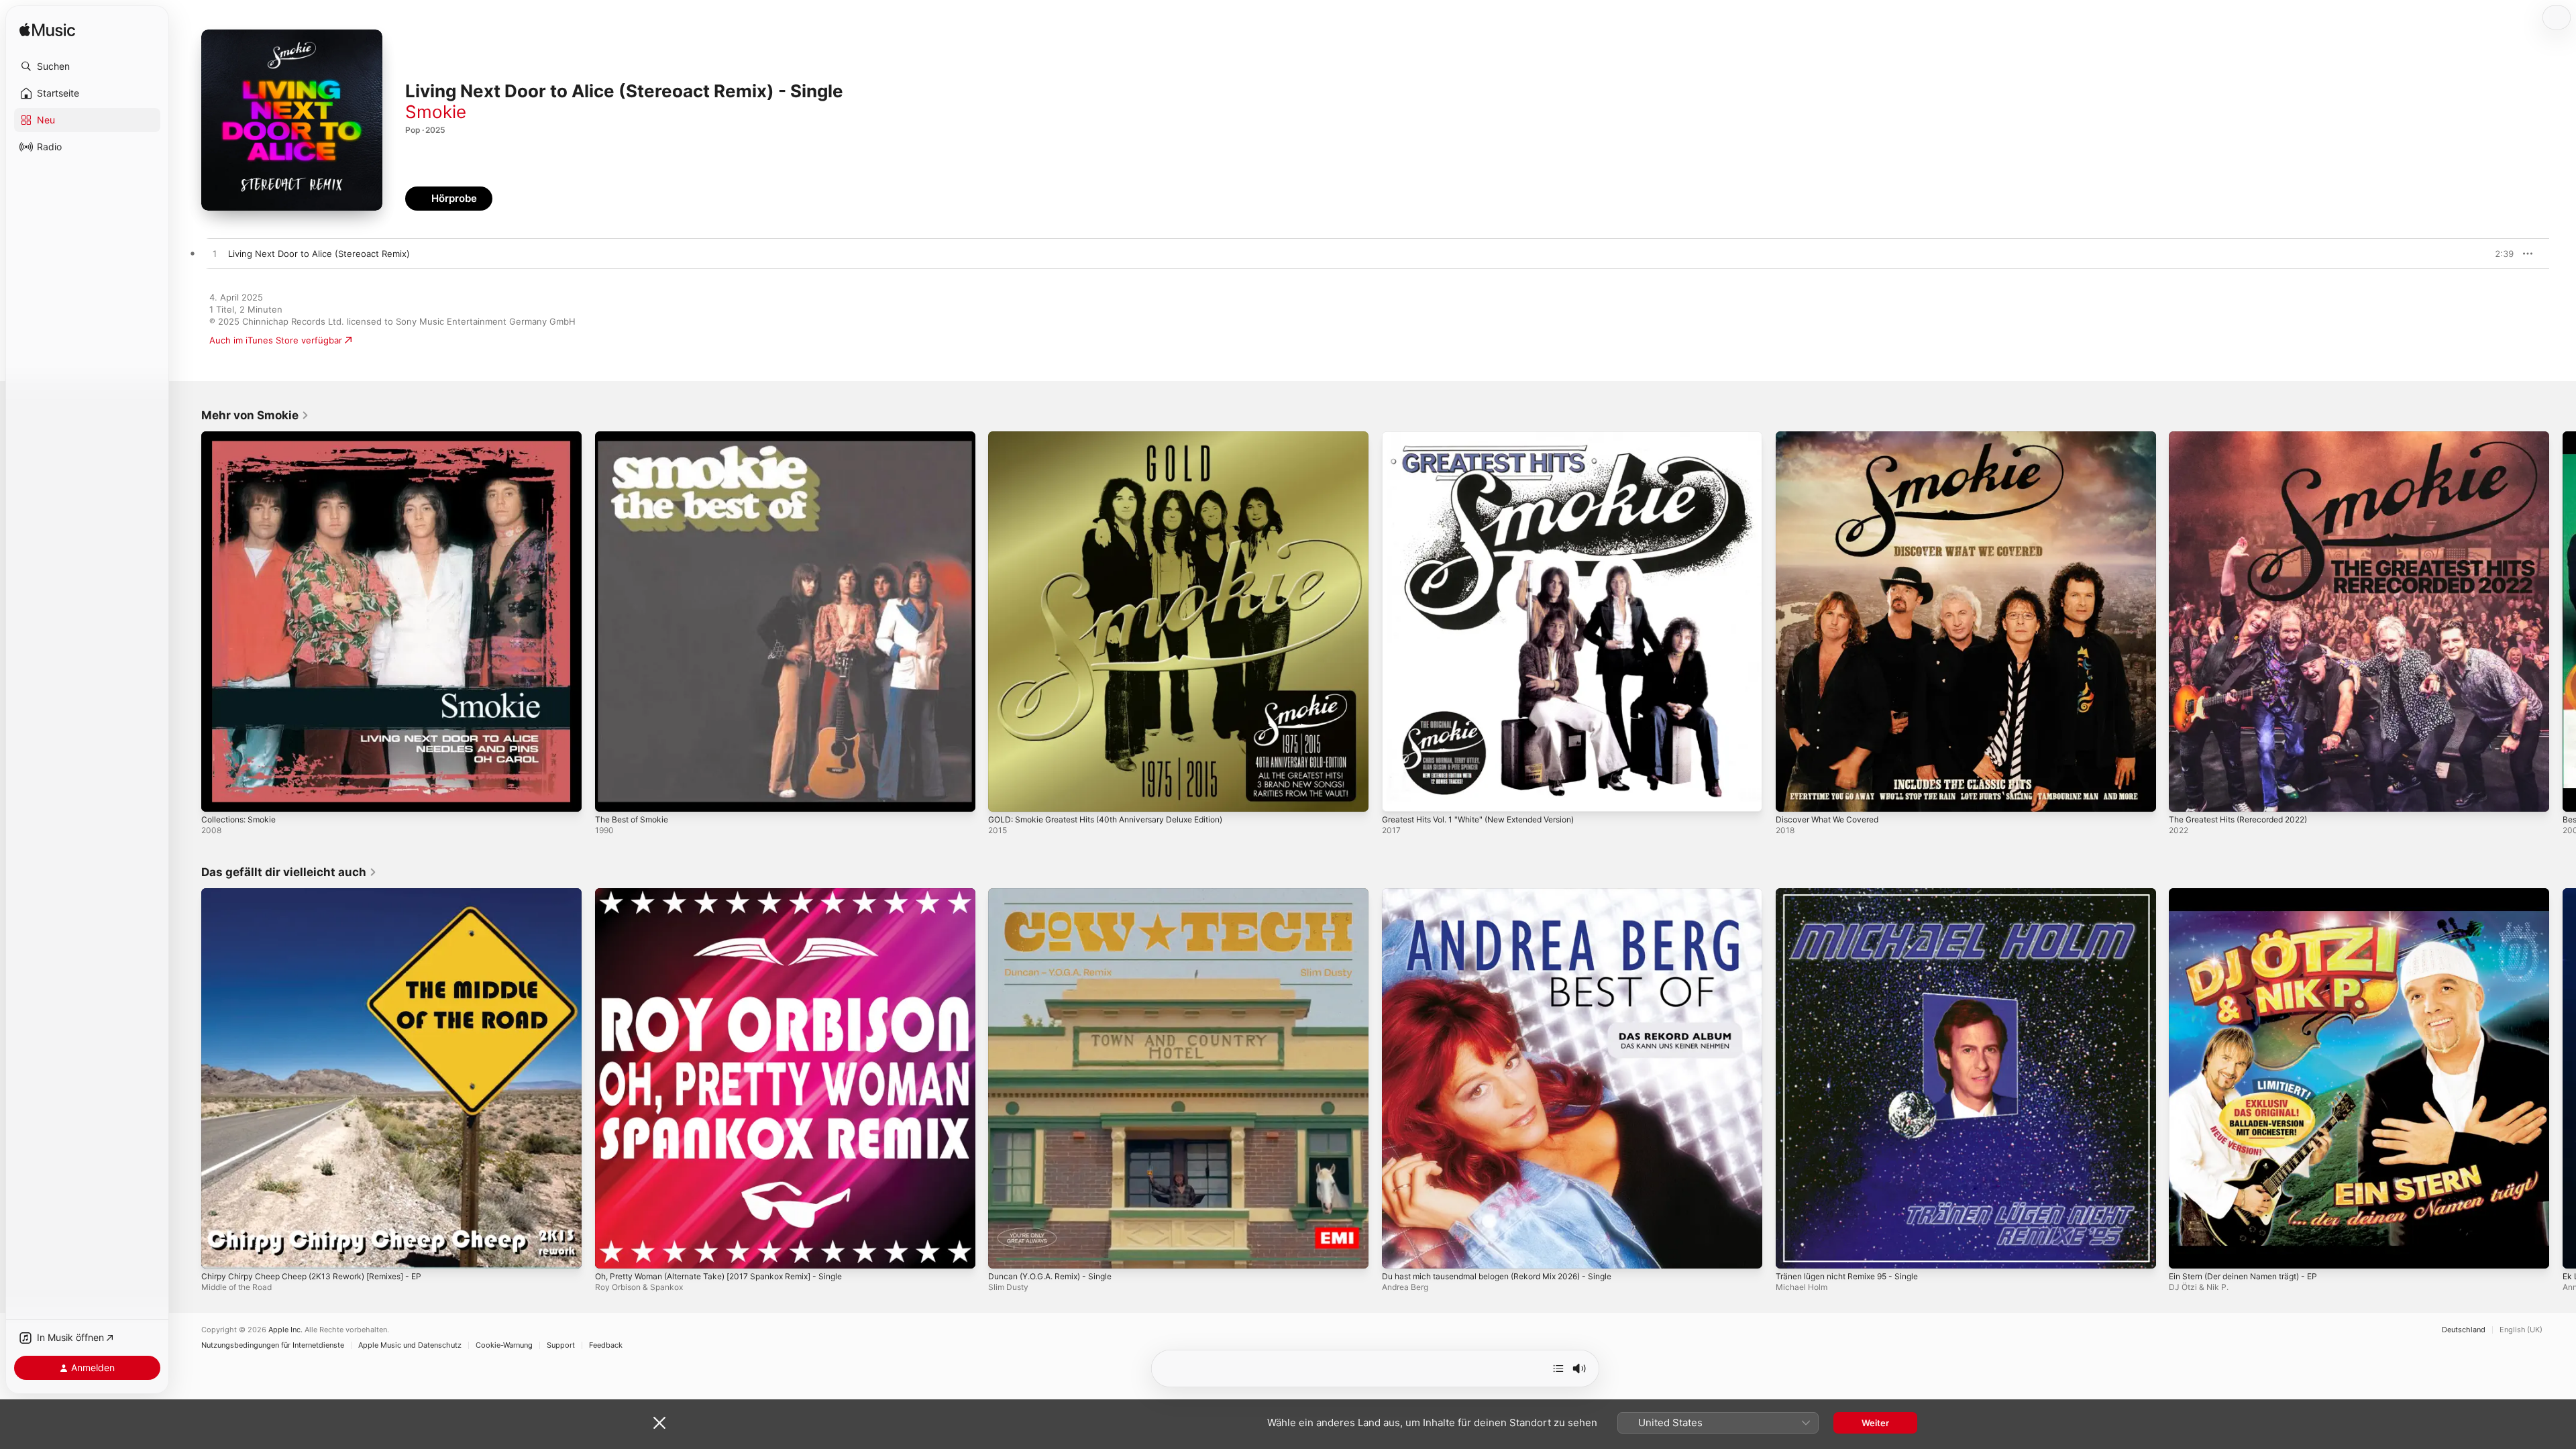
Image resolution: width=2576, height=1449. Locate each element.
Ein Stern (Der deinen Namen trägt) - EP (2253, 894)
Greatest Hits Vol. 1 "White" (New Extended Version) (1492, 437)
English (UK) (2521, 1330)
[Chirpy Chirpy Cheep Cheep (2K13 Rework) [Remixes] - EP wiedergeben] (218, 1251)
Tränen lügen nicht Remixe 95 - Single (1856, 894)
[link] (255, 415)
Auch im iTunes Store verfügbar (276, 340)
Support (561, 1345)
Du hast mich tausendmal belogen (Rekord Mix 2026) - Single (1511, 894)
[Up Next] (1558, 1368)
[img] (47, 31)
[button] (87, 66)
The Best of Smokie (636, 437)
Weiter (1875, 1423)
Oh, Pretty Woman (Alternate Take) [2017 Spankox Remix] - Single (733, 894)
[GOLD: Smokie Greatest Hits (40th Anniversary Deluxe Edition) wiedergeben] (1005, 795)
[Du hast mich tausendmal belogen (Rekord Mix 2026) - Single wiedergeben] (1399, 1251)
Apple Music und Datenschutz (410, 1345)
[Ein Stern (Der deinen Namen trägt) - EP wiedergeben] (2186, 1251)
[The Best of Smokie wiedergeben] (612, 795)
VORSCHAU (2495, 254)
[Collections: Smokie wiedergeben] (218, 795)
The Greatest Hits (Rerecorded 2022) (2248, 437)
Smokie (436, 112)
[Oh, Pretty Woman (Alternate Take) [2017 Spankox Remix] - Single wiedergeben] (612, 1251)
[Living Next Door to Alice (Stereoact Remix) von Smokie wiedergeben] (215, 254)
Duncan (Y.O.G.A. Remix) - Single (1058, 894)
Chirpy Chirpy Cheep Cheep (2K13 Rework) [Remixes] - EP (324, 894)
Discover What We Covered (1833, 437)
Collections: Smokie (242, 437)
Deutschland (2464, 1330)
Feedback (606, 1345)
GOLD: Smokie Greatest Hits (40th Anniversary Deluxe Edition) (1120, 437)
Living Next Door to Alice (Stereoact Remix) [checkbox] (319, 254)
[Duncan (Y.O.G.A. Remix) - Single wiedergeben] (1005, 1251)
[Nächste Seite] (2563, 621)
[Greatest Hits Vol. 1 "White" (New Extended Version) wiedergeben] (1399, 795)
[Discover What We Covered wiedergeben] (1792, 795)
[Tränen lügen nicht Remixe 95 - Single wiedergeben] (1792, 1251)
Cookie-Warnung (504, 1345)
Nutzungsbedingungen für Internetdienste (273, 1345)
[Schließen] (659, 1423)
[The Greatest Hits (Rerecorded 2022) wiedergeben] (2186, 795)
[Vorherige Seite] (188, 621)
